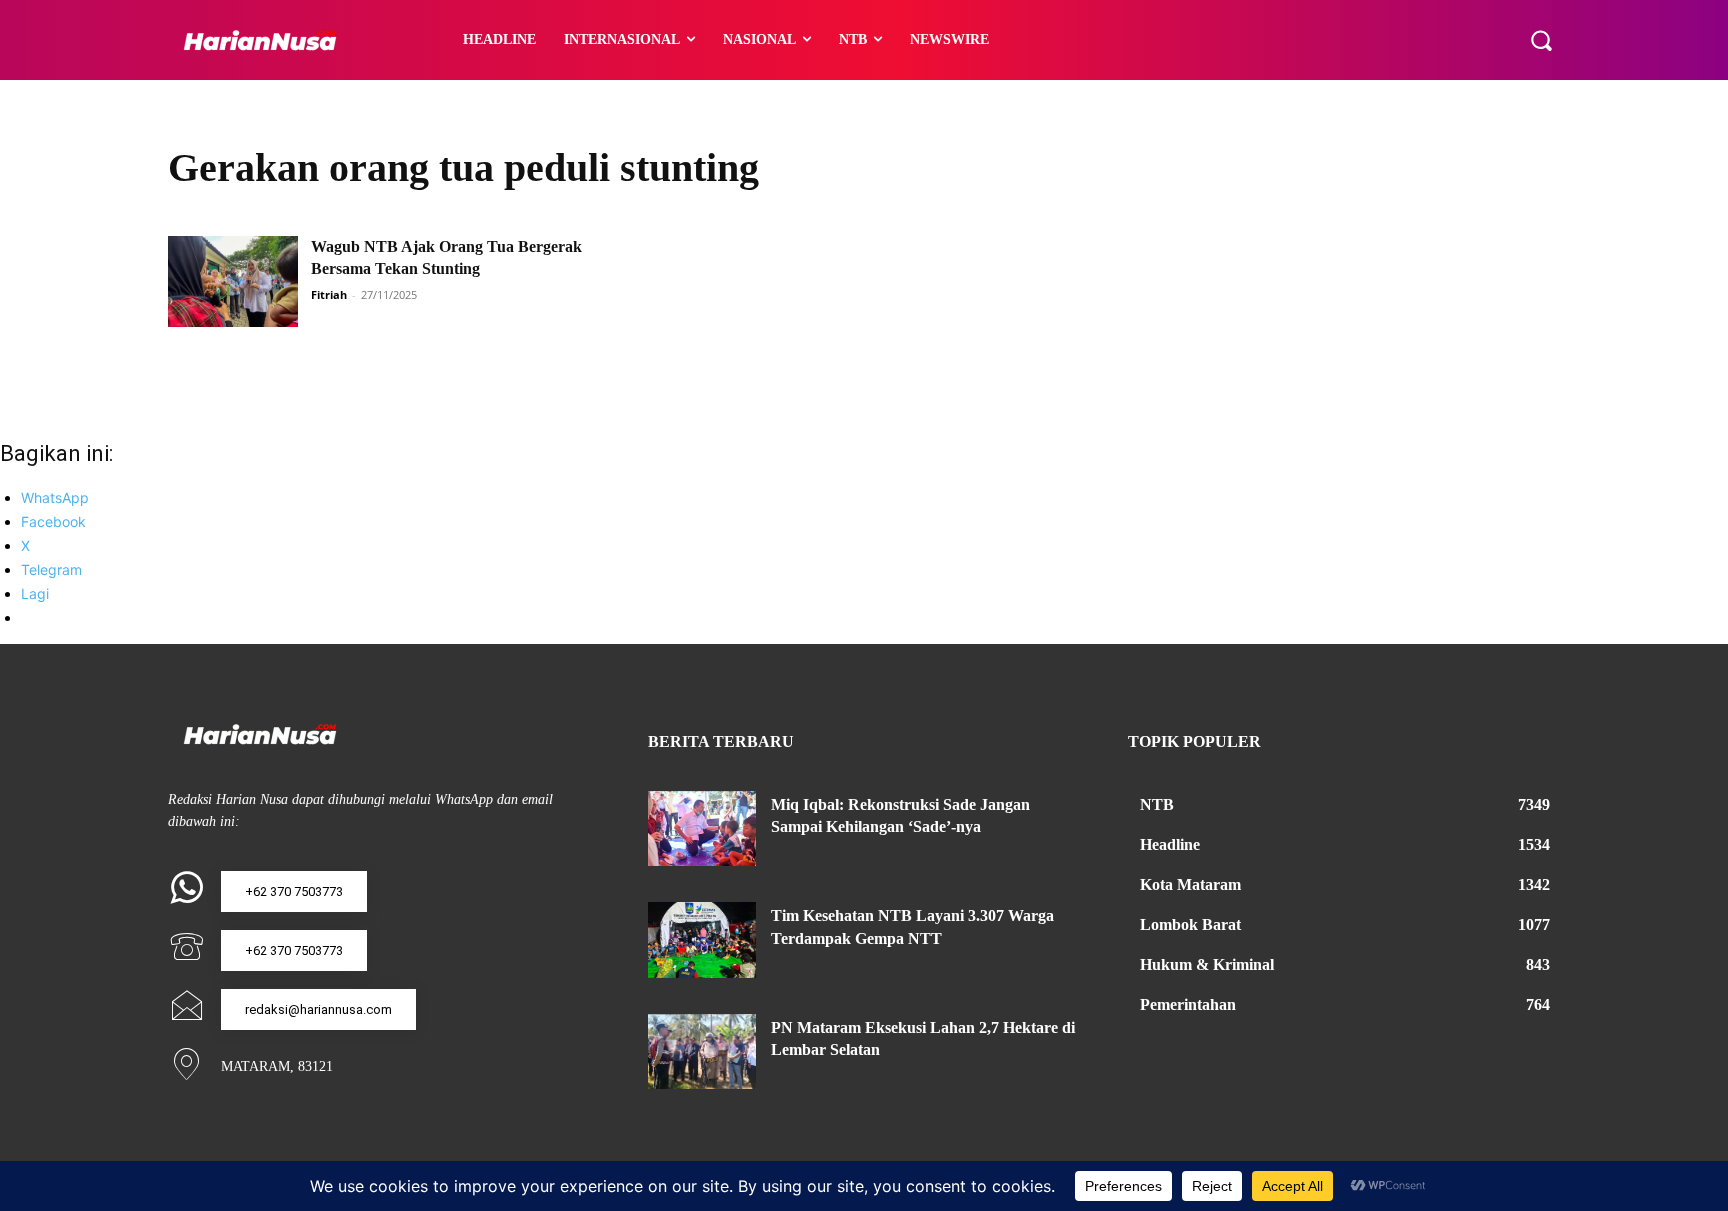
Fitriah (329, 294)
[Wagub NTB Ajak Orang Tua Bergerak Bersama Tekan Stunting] (233, 281)
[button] (1541, 40)
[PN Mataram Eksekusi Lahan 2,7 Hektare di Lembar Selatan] (702, 1052)
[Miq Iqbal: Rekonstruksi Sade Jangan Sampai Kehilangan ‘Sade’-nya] (702, 829)
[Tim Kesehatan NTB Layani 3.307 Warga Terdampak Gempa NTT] (702, 940)
